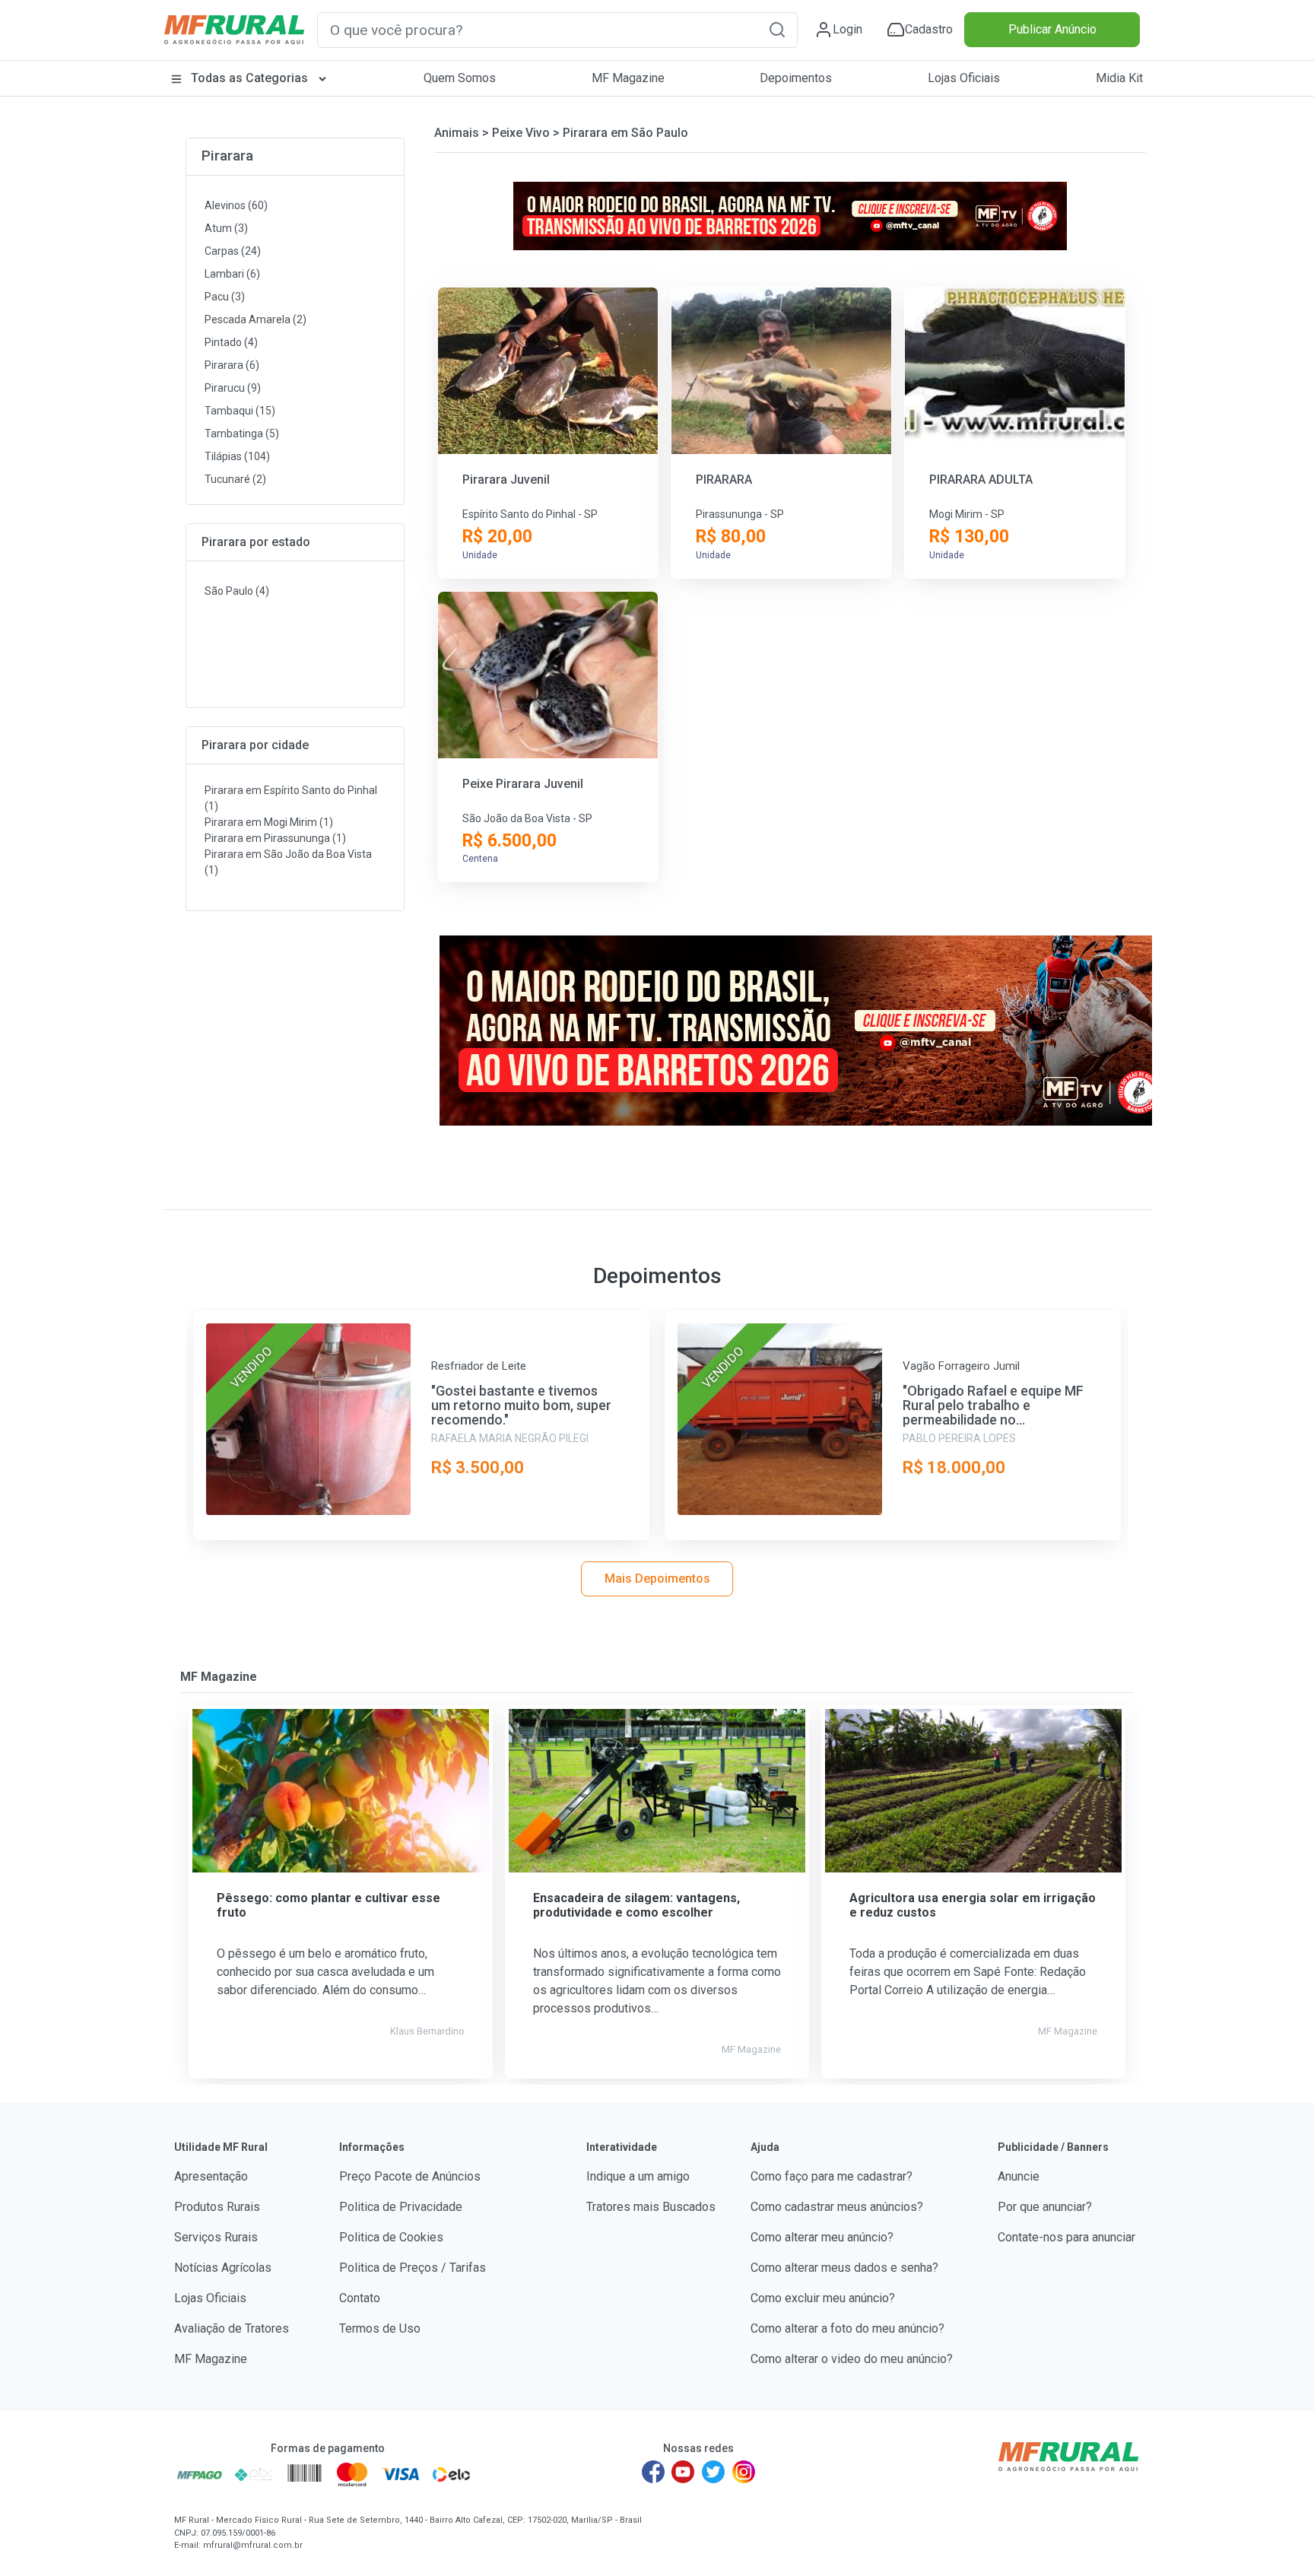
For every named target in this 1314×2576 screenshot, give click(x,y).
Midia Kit (1119, 78)
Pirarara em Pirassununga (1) (275, 838)
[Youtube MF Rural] (684, 2472)
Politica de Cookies (391, 2237)
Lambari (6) (232, 274)
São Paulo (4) (237, 591)
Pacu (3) (225, 297)
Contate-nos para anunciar (1066, 2237)
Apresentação (211, 2176)
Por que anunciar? (1045, 2207)
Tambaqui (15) (240, 411)
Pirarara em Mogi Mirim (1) (269, 822)
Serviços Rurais (216, 2237)
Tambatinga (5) (242, 434)
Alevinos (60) (236, 205)
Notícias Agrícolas (223, 2268)
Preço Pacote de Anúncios (410, 2176)
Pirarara (227, 156)
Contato (360, 2298)
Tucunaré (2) (235, 479)
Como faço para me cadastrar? (832, 2176)
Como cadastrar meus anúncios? (837, 2207)
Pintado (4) (231, 342)
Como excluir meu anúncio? (823, 2298)
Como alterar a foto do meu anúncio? (847, 2328)
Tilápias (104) (237, 456)
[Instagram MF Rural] (744, 2472)
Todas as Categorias (249, 78)
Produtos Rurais (217, 2207)
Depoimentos (796, 78)
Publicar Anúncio (1052, 29)
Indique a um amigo (638, 2176)
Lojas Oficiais (964, 78)
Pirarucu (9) (233, 388)
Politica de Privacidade (401, 2207)
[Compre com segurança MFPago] (200, 2474)
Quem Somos (460, 78)
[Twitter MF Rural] (713, 2472)
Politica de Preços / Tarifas (413, 2268)
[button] (777, 29)
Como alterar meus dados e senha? (844, 2268)
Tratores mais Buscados (651, 2207)
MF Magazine (628, 78)
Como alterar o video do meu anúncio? (852, 2359)
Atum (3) (226, 228)
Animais (457, 133)
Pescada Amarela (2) (255, 319)
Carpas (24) (233, 251)
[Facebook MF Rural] (653, 2472)
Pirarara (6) (232, 365)
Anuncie (1019, 2176)
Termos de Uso (380, 2328)
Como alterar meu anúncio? (822, 2237)
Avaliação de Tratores (232, 2328)
